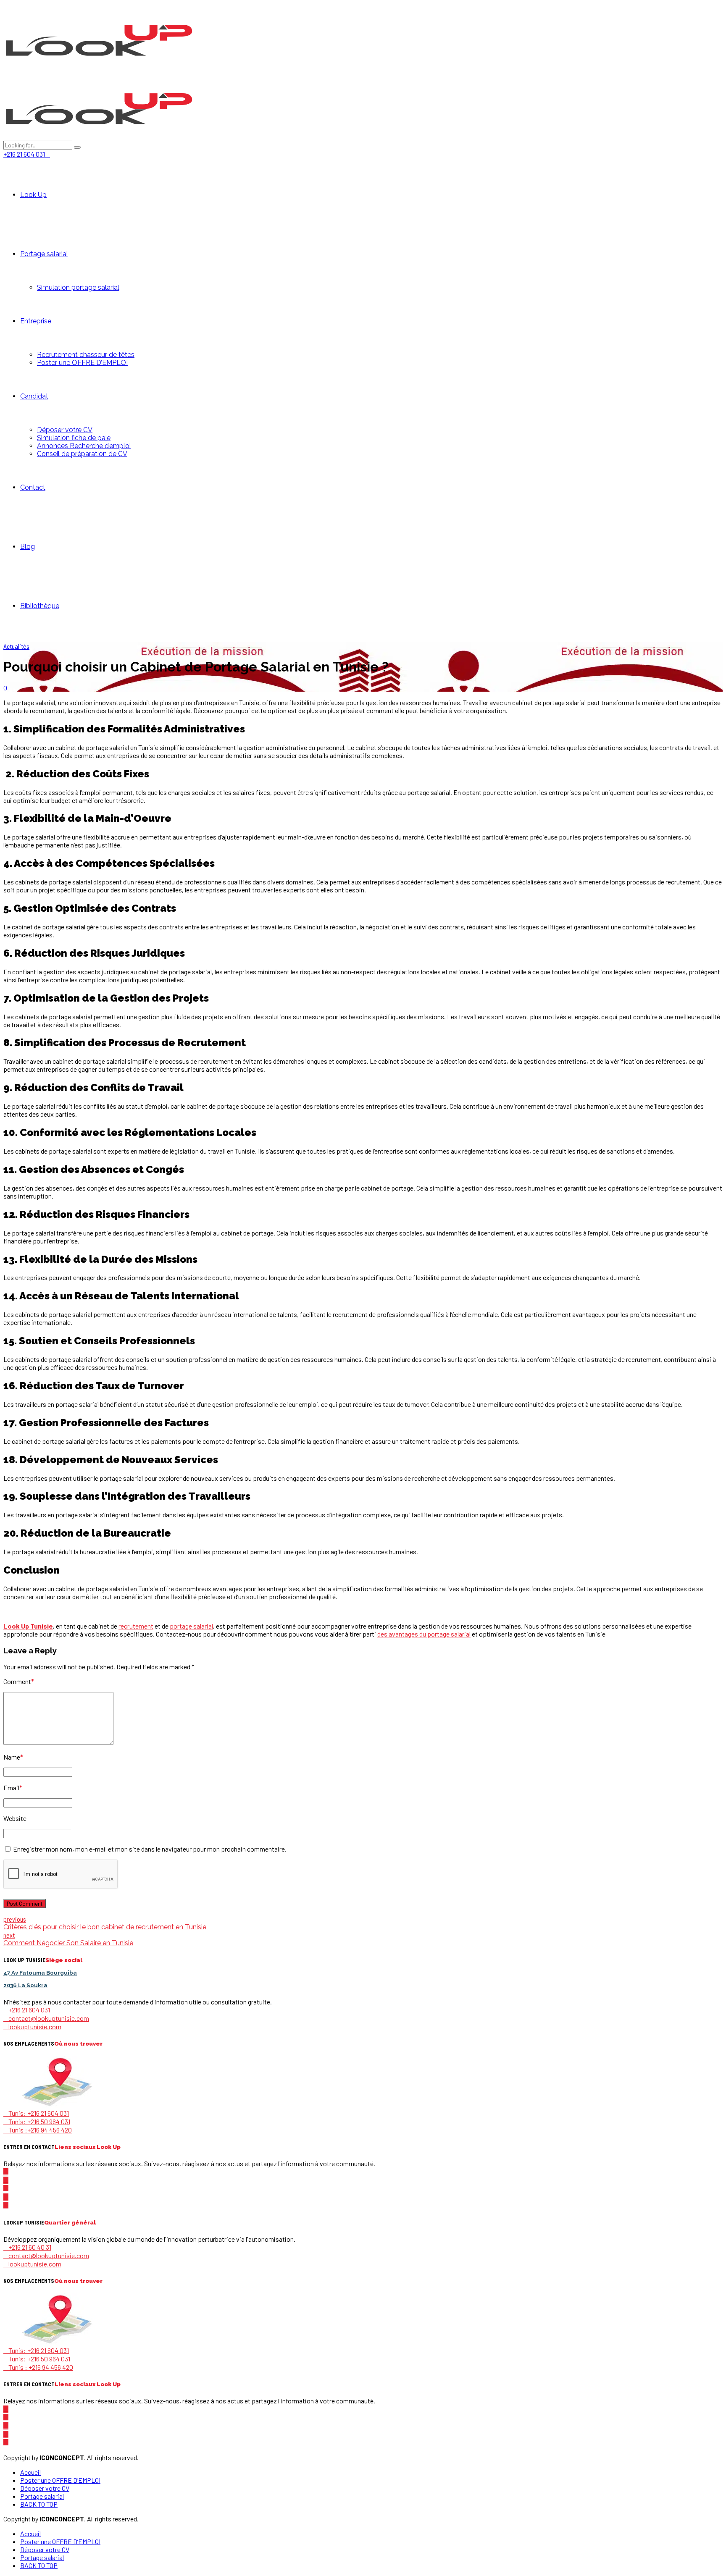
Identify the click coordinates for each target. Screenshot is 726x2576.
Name (13, 1757)
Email (13, 1788)
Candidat (34, 396)
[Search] (77, 147)
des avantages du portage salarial (424, 1634)
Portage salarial (44, 254)
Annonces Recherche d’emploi (84, 446)
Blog (28, 547)
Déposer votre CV (65, 430)
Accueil (30, 2472)
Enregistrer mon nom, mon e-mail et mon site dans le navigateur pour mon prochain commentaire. (150, 1849)
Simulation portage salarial (78, 287)
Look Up (33, 195)
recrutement (136, 1626)
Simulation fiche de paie (74, 438)
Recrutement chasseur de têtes (86, 355)
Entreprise (36, 321)
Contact (33, 487)
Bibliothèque (40, 606)
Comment (19, 1681)
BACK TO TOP (39, 2504)
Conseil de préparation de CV (82, 454)
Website (15, 1818)
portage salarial (191, 1626)
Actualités (16, 646)
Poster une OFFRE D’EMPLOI (82, 363)
